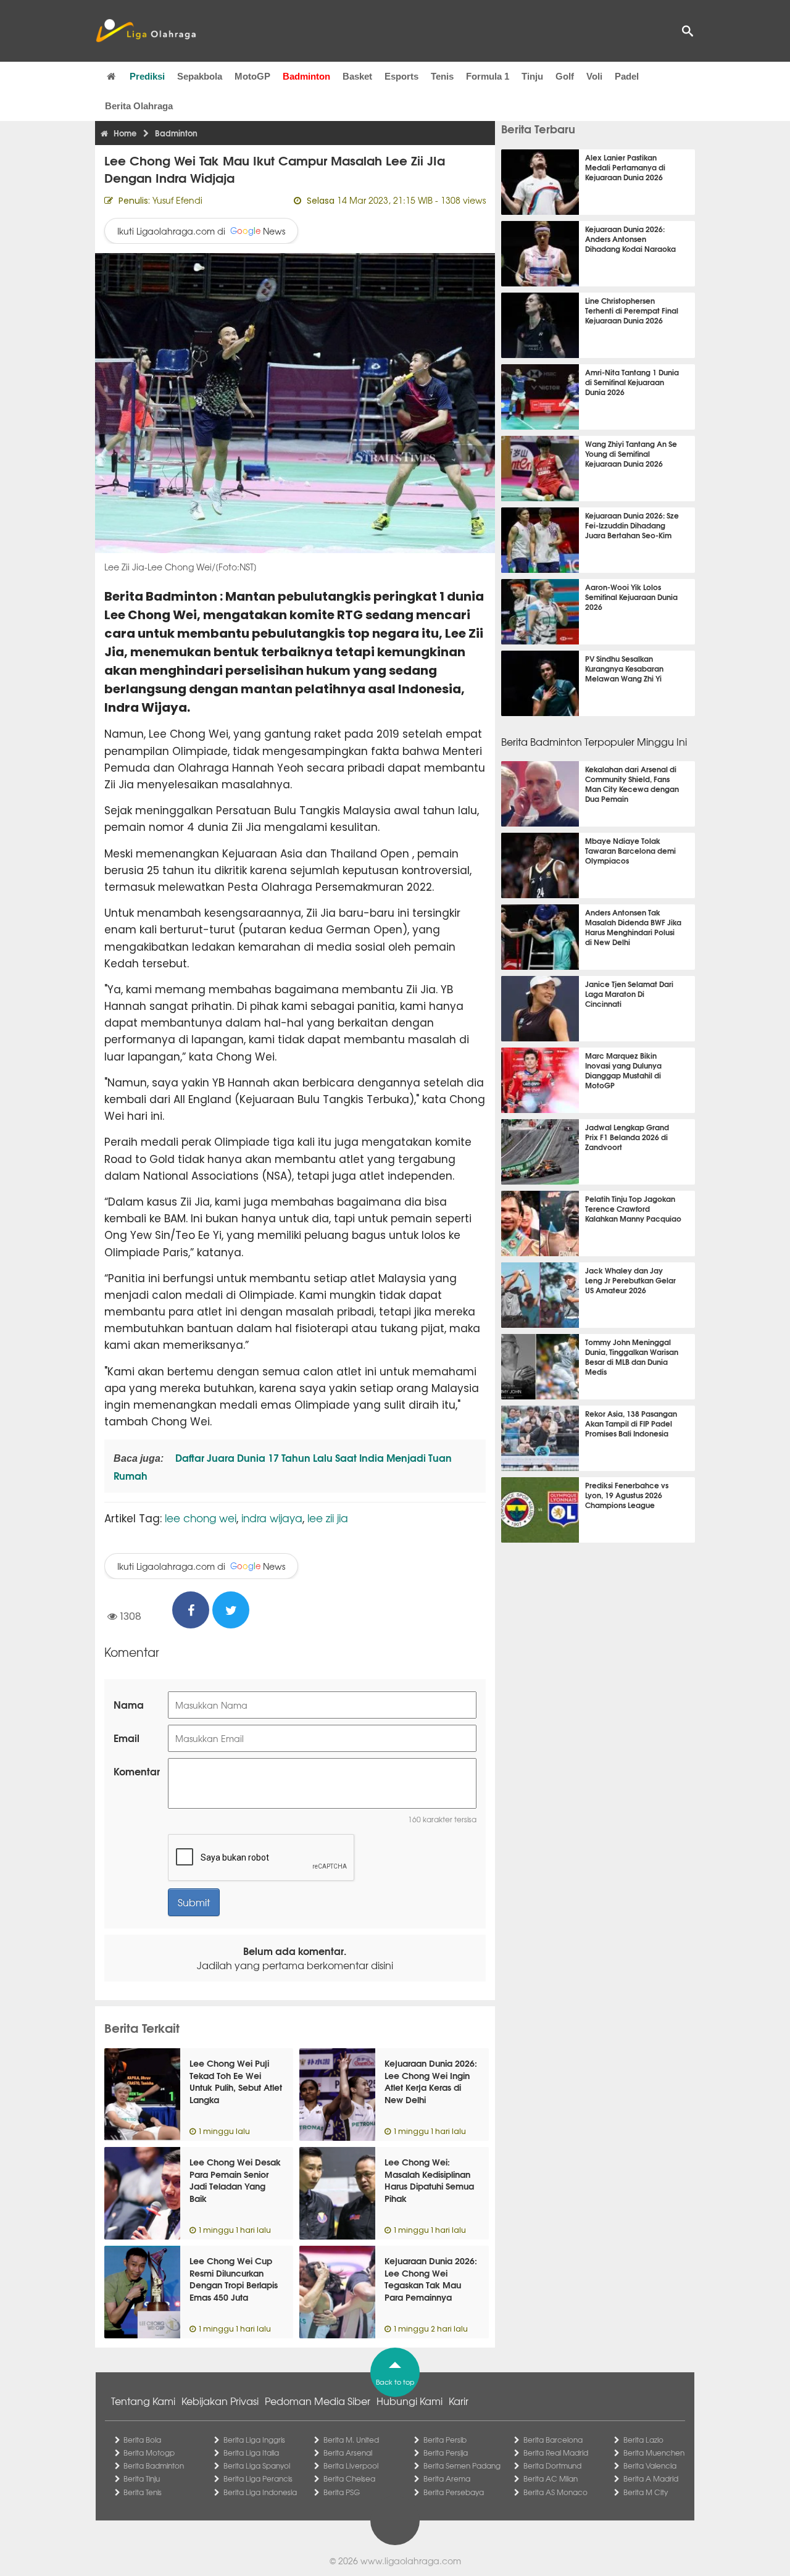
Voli (594, 76)
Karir (459, 2401)
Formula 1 (488, 76)
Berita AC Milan (551, 2478)
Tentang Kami (143, 2401)
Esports (401, 76)
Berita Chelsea (349, 2478)
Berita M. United (351, 2440)
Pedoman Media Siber (318, 2401)
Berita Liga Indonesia (260, 2492)
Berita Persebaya (454, 2492)
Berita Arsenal (348, 2453)
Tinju (532, 76)
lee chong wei (201, 1518)
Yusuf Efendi (177, 200)
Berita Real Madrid (556, 2453)
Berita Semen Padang (462, 2466)
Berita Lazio (643, 2440)
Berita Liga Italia (251, 2453)
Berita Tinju (142, 2478)
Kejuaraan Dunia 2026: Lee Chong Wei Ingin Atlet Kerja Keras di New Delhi (431, 2081)
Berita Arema (447, 2478)
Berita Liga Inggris (254, 2440)
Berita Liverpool (351, 2466)
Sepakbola (200, 76)
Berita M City (646, 2492)
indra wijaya (272, 1518)
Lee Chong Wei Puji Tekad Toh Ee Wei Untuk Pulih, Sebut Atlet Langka (236, 2081)
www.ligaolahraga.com (411, 2561)
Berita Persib (445, 2440)
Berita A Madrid (651, 2478)
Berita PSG (342, 2492)
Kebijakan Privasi (220, 2401)
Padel (627, 76)
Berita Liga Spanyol (257, 2466)
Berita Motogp (149, 2453)
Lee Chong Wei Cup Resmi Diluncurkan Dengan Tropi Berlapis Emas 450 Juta (234, 2279)
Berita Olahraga (139, 106)
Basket (357, 76)
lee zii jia (328, 1518)
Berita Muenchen (654, 2453)
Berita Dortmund (552, 2466)
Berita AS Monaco (555, 2492)
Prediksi (147, 76)
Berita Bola (142, 2440)
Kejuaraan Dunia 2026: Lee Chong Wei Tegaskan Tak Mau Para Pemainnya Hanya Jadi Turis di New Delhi (431, 2291)
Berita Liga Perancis (258, 2478)
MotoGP (252, 76)
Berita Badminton (154, 2466)
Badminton (306, 76)
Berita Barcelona (553, 2440)
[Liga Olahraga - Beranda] (146, 31)
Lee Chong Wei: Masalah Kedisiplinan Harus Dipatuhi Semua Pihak (429, 2180)
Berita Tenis (143, 2492)
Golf (565, 76)
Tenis (442, 76)
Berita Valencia (650, 2466)
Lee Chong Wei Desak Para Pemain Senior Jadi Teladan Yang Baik (235, 2180)
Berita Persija (446, 2453)
